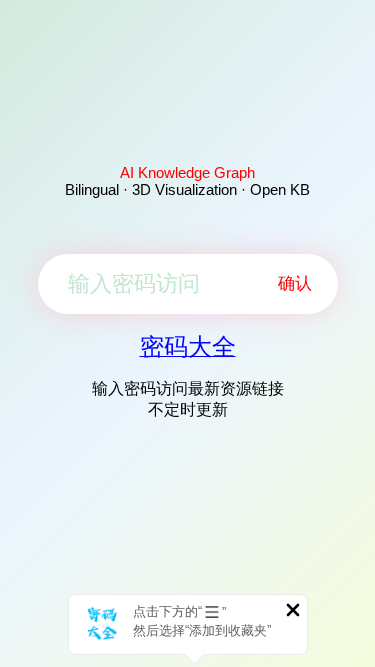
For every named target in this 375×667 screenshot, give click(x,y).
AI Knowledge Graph (187, 172)
